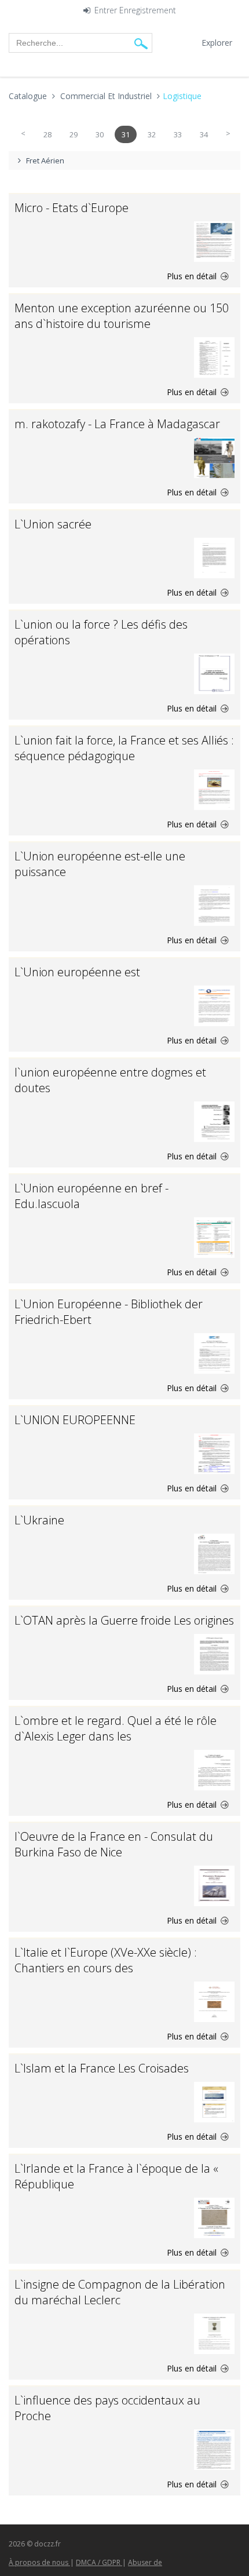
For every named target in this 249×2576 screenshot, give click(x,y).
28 (47, 134)
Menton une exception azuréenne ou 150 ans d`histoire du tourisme (122, 316)
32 (152, 134)
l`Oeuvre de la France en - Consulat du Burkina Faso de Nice (114, 1844)
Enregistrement (148, 11)
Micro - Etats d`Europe (72, 208)
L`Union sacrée (53, 524)
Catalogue (28, 96)
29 (74, 134)
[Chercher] (141, 43)
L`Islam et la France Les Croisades (102, 2068)
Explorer (217, 43)
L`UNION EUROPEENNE (75, 1420)
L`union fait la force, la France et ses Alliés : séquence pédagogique (124, 748)
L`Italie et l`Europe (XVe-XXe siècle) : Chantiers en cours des (106, 1960)
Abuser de (145, 2562)
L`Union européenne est (77, 972)
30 (100, 134)
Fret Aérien (45, 160)
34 (204, 134)
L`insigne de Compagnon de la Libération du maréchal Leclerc (120, 2292)
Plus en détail (193, 276)
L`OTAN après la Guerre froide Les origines (124, 1620)
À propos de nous (39, 2562)
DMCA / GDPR (99, 2562)
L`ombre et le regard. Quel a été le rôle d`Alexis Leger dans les (116, 1728)
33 (178, 134)
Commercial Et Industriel (106, 96)
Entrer (106, 11)
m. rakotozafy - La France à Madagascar (117, 424)
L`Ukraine (39, 1520)
